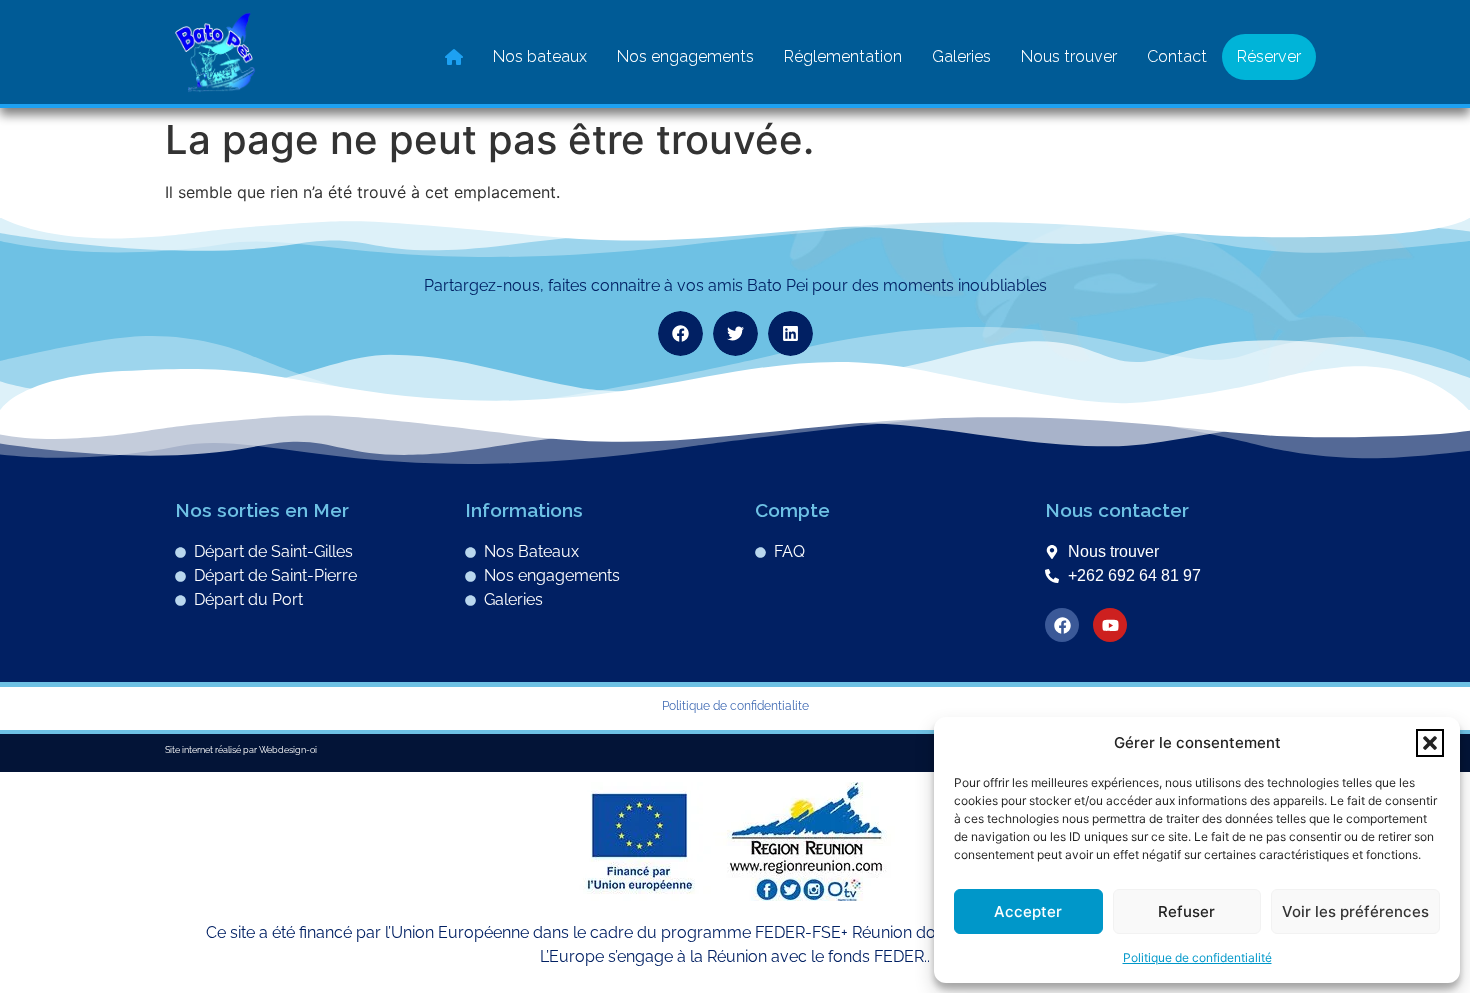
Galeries (961, 56)
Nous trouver (1069, 56)
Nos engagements (685, 56)
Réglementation (843, 56)
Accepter (1028, 911)
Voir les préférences (1355, 911)
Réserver (1269, 56)
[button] (1430, 743)
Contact (1177, 56)
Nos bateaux (540, 56)
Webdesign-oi (288, 750)
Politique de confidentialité (1197, 957)
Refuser (1186, 911)
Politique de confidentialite (735, 706)
